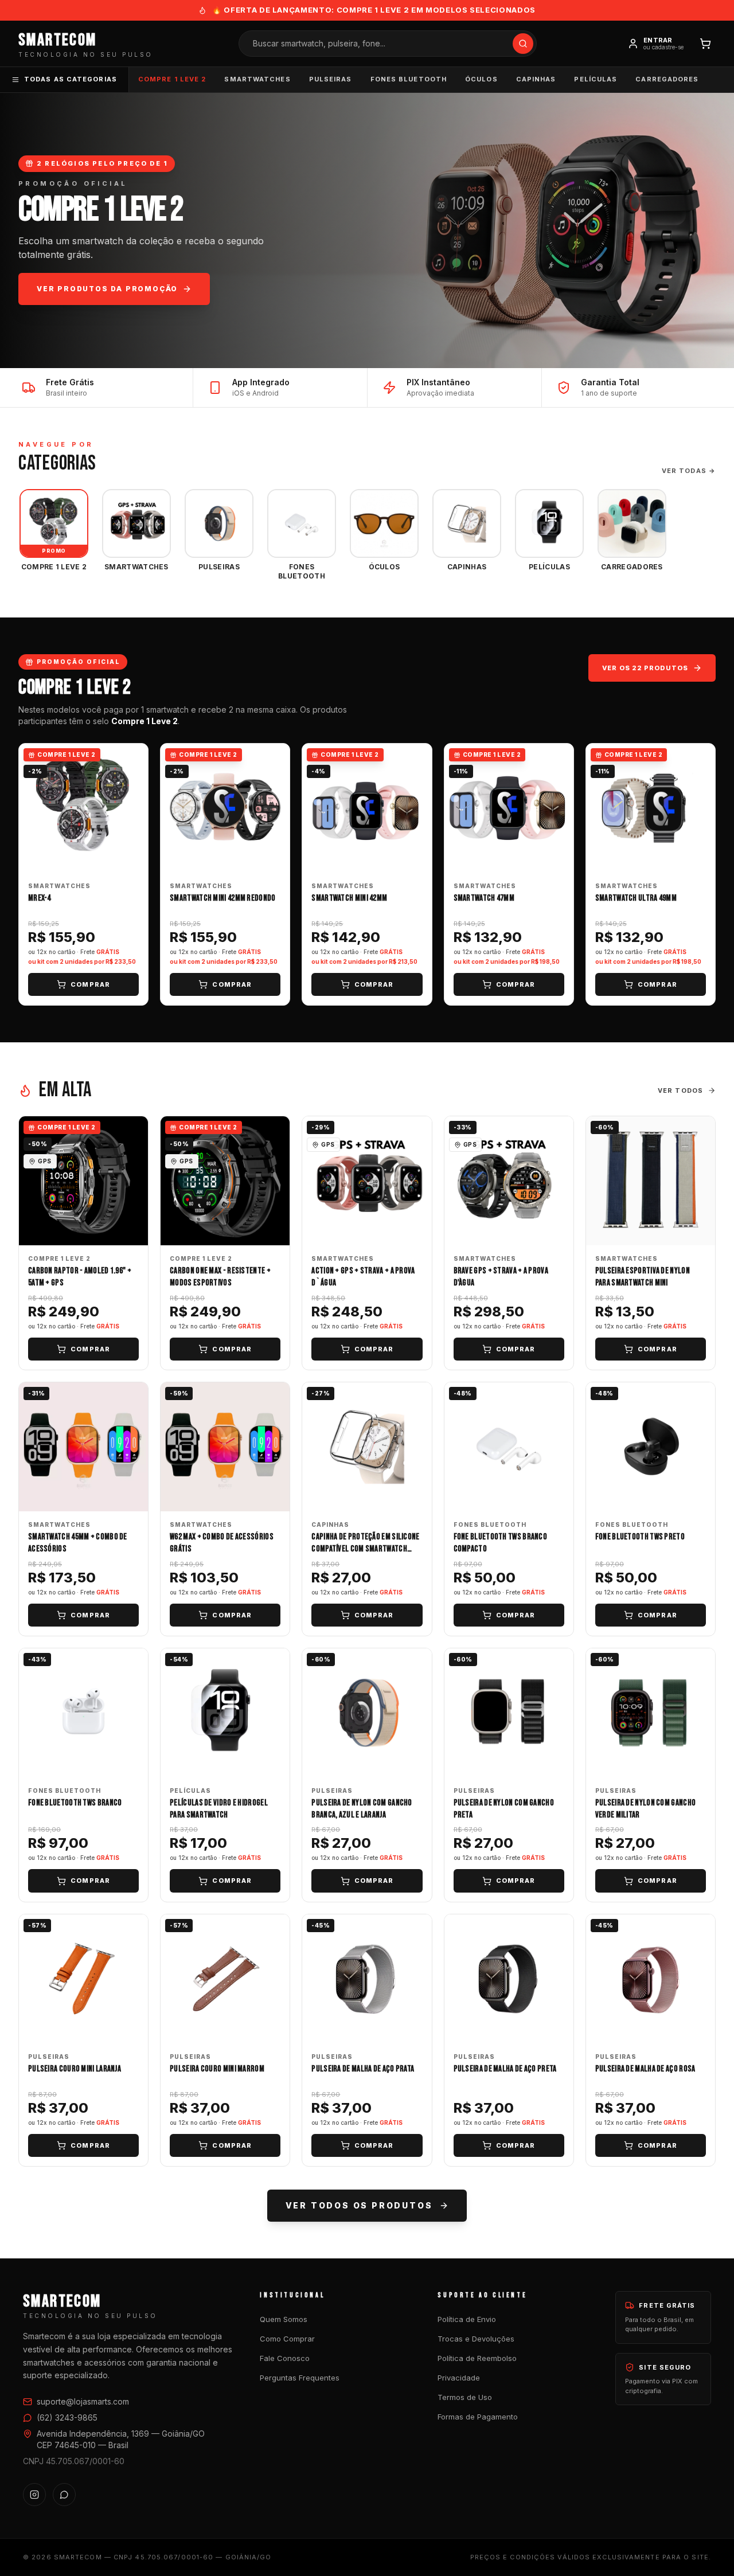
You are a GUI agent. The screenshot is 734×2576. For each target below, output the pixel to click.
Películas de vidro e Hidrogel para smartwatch (219, 1809)
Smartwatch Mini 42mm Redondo (222, 898)
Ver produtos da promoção (107, 289)
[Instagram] (34, 2495)
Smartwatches (257, 79)
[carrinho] (705, 44)
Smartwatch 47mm (484, 898)
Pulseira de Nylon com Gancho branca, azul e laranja (362, 1809)
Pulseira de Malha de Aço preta (505, 2069)
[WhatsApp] (64, 2495)
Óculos (481, 79)
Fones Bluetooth (409, 79)
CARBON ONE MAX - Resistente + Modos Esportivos (220, 1277)
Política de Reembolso (477, 2358)
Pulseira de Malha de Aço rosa (645, 2069)
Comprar (90, 984)
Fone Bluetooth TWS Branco (75, 1803)
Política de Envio (467, 2319)
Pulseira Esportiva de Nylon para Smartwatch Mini (643, 1277)
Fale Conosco (285, 2358)
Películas (596, 79)
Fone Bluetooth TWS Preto (640, 1537)
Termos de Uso (465, 2397)
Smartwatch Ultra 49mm (636, 898)
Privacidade (459, 2378)
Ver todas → (689, 471)
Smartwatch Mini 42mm (349, 898)
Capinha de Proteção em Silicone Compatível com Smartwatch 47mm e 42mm (365, 1549)
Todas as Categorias (71, 79)
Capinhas (536, 79)
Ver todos (680, 1090)
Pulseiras (331, 79)
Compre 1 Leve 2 (172, 79)
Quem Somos (284, 2319)
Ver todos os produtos (359, 2205)
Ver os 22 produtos (645, 668)
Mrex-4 (40, 898)
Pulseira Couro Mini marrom (217, 2069)
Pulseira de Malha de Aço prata (363, 2069)
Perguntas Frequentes (300, 2378)
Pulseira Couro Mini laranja (75, 2069)
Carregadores (667, 79)
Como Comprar (287, 2339)
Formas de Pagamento (478, 2417)
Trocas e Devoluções (476, 2339)
